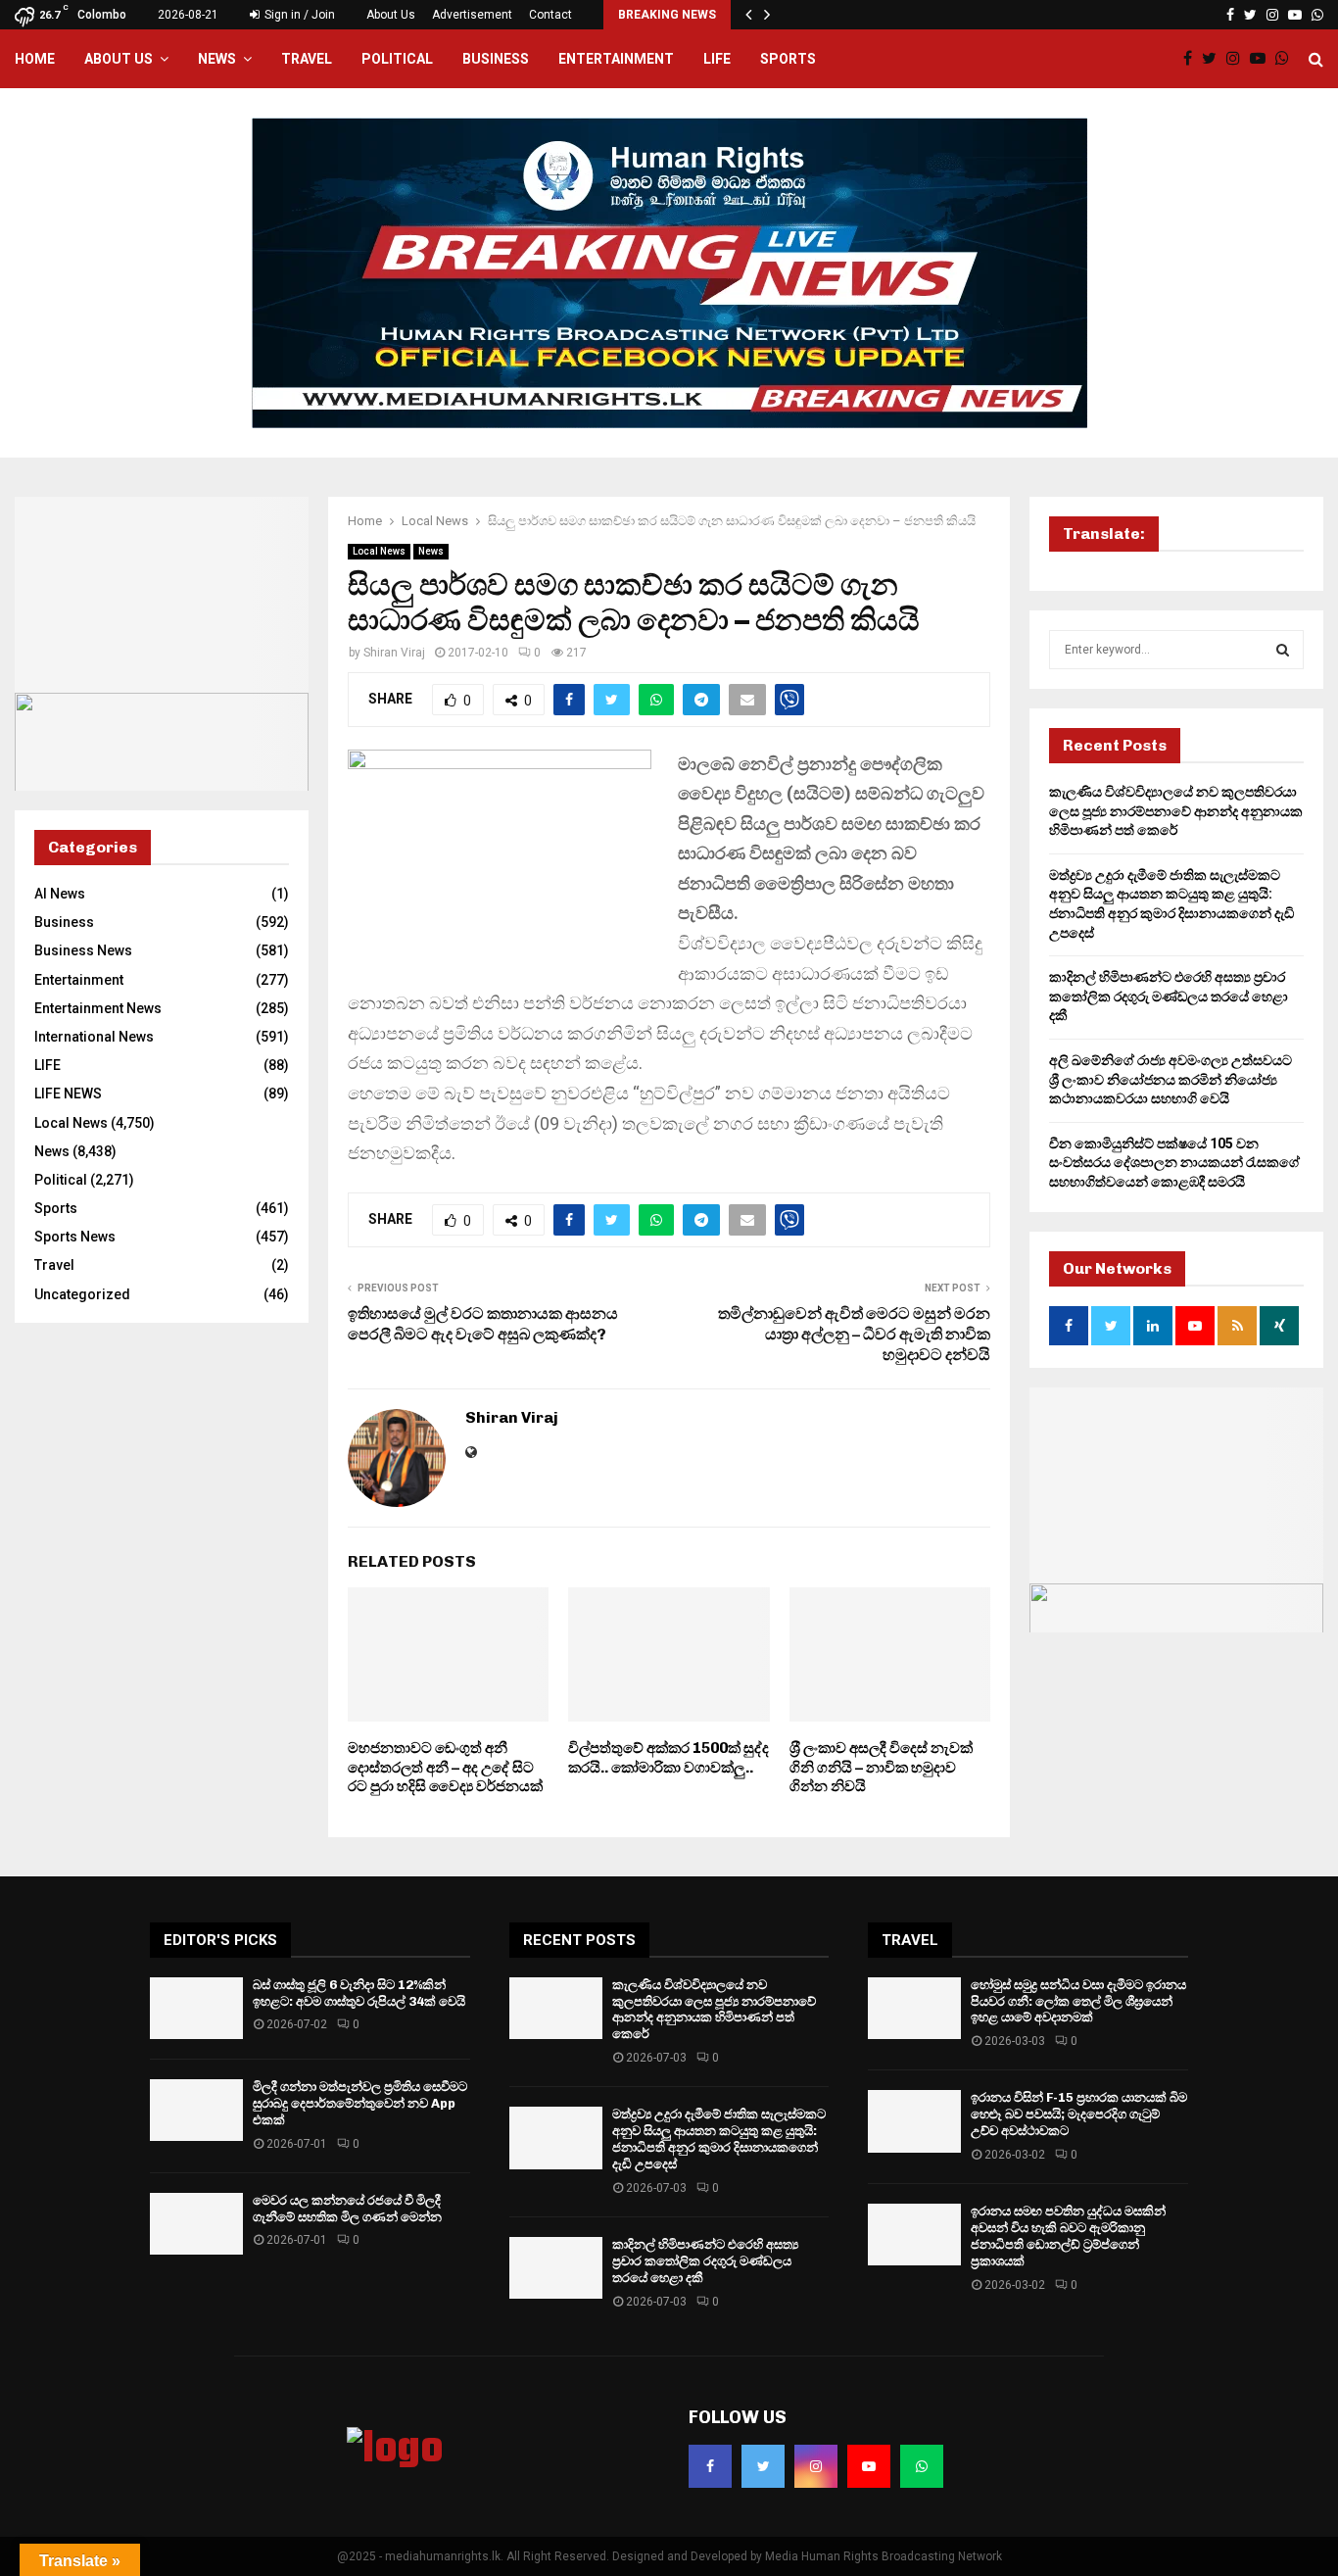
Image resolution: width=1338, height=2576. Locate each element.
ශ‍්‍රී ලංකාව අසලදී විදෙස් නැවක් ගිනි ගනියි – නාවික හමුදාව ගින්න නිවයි (881, 1767)
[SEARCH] (1283, 650)
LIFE (717, 59)
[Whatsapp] (1287, 59)
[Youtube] (1263, 59)
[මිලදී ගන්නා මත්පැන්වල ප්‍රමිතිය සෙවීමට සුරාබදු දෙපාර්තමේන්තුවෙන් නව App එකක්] (196, 2110)
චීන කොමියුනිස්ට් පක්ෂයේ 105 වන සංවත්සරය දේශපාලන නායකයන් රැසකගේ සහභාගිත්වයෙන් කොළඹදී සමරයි (1174, 1163)
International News (94, 1037)
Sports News (75, 1237)
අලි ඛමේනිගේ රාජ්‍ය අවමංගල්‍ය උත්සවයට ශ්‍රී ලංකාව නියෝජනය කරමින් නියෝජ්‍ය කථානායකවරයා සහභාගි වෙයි (1171, 1079)
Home (35, 59)
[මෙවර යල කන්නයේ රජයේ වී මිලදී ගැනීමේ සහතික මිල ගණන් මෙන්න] (196, 2224)
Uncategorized (82, 1294)
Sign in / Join (298, 15)
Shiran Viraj (394, 653)
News (217, 59)
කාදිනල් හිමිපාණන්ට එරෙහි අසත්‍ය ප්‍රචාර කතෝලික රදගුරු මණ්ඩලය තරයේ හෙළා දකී (1169, 996)
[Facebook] (1193, 59)
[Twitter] (1214, 59)
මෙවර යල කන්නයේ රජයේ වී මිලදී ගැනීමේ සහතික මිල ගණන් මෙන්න (347, 2209)
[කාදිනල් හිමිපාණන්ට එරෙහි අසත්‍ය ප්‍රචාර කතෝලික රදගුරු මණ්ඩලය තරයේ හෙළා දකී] (556, 2268)
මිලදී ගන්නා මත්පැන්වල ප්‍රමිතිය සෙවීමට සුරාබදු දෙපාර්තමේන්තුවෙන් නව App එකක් (360, 2103)
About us (119, 59)
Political (397, 59)
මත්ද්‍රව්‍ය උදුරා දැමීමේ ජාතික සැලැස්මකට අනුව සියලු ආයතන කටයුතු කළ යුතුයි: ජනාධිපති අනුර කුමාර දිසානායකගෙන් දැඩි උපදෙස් (719, 2139)
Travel (307, 59)
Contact (550, 15)
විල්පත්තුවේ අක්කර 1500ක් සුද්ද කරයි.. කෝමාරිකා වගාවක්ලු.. (669, 1758)
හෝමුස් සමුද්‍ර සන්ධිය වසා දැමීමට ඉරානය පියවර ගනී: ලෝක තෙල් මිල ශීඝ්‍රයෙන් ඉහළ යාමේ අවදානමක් (1078, 2001)
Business (496, 59)
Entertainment (616, 59)
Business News (83, 950)
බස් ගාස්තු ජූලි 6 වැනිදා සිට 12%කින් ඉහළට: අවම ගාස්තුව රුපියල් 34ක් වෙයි (359, 1993)
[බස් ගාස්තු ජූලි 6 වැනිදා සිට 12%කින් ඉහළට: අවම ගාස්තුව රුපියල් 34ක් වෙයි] (196, 2008)
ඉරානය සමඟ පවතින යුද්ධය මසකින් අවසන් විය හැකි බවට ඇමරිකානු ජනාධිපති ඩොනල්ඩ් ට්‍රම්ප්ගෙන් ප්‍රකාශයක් (1068, 2236)
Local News (379, 551)
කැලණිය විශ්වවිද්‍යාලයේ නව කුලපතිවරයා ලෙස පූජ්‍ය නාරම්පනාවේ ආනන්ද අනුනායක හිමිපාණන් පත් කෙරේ (1176, 811)
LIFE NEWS (68, 1094)
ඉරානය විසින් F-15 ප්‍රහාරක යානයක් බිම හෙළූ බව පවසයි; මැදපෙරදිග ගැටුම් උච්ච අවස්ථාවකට (1079, 2114)
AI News (60, 894)
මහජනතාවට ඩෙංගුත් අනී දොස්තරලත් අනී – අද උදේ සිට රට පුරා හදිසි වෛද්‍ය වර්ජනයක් (445, 1767)
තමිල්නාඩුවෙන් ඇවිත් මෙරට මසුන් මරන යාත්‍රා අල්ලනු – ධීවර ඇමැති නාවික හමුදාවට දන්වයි (854, 1335)
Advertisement (472, 15)
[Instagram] (1238, 59)
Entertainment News (98, 1008)
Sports (788, 59)
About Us (391, 15)
